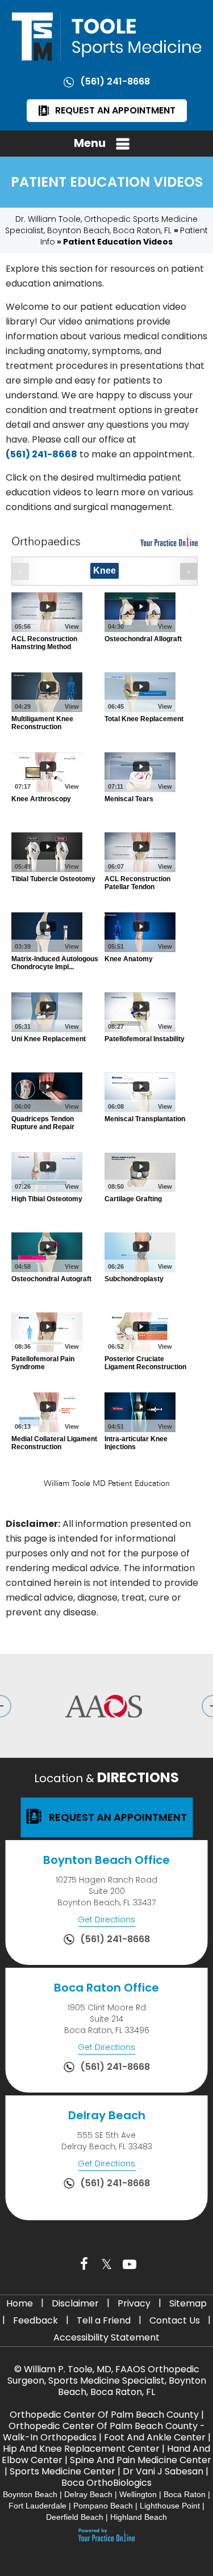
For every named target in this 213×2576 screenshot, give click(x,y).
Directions (106, 1777)
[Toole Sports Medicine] (107, 36)
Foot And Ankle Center (155, 2437)
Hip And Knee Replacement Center (81, 2449)
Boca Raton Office (106, 1988)
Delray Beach (107, 2115)
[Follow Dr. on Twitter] (107, 2264)
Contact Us (175, 2320)
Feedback (35, 2320)
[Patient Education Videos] (106, 1015)
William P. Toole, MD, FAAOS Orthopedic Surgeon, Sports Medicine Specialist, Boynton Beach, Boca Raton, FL (107, 2381)
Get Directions (106, 1920)
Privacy (134, 2303)
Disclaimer (75, 2303)
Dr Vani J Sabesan (163, 2471)
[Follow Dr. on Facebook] (84, 2264)
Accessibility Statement (106, 2337)
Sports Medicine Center (62, 2471)
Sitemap (188, 2303)
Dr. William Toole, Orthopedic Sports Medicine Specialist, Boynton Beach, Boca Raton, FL (101, 225)
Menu (90, 143)
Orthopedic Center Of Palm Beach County (104, 2415)
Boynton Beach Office (106, 1860)
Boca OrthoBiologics (106, 2483)
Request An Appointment (115, 110)
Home (20, 2303)
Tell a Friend (104, 2320)
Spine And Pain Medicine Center (141, 2460)
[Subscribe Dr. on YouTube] (130, 2264)
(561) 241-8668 (115, 81)
